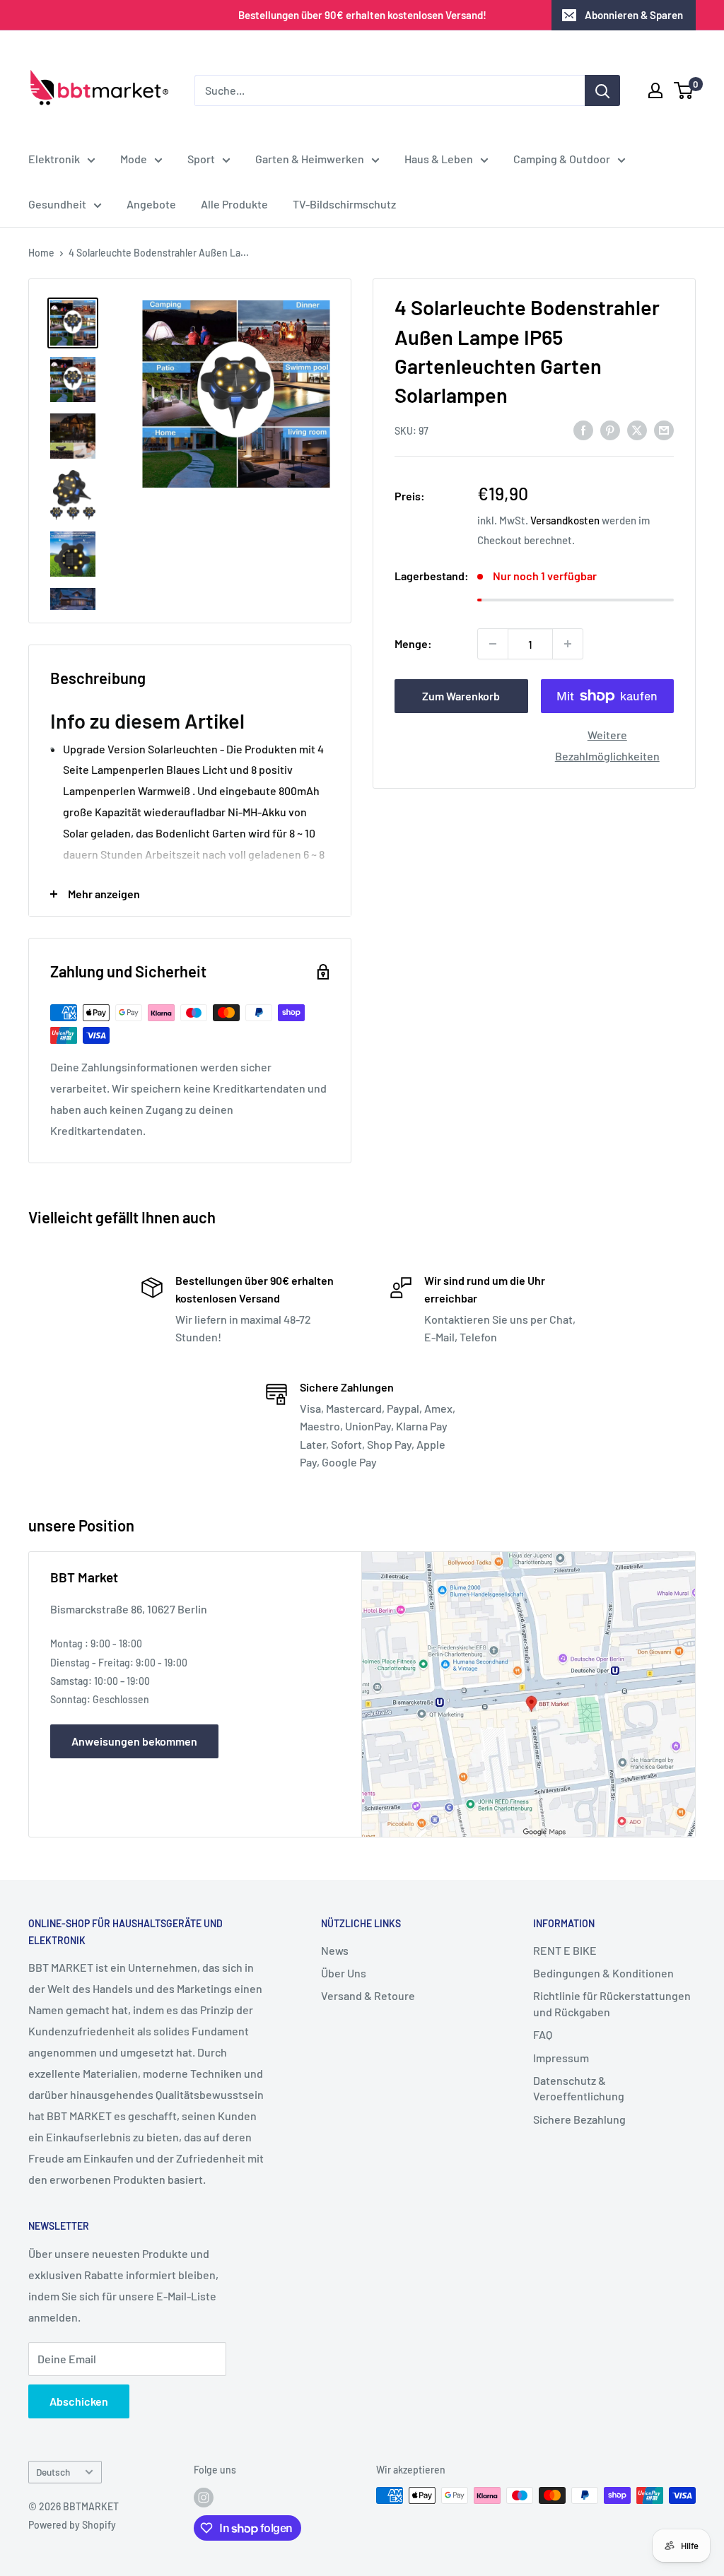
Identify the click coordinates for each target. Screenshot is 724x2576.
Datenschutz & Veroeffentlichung (579, 2088)
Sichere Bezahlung (579, 2119)
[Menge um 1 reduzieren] (493, 644)
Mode (134, 159)
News (335, 1950)
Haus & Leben (439, 159)
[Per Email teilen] (664, 429)
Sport (201, 159)
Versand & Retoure (368, 1995)
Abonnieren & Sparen (634, 15)
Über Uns (344, 1973)
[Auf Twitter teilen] (637, 429)
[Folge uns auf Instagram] (204, 2497)
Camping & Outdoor (562, 159)
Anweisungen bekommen (134, 1741)
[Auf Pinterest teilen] (610, 429)
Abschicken (79, 2401)
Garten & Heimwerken (310, 159)
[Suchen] (602, 90)
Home (41, 253)
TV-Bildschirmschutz (344, 204)
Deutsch (53, 2472)
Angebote (151, 204)
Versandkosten (565, 520)
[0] (684, 90)
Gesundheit (57, 204)
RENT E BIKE (565, 1950)
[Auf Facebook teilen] (583, 429)
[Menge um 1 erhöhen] (568, 644)
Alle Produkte (234, 204)
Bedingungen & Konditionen (603, 1973)
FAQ (543, 2034)
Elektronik (54, 159)
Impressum (561, 2058)
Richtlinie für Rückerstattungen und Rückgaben (612, 2003)
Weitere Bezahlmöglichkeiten (607, 745)
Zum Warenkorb (461, 696)
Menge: (413, 643)
